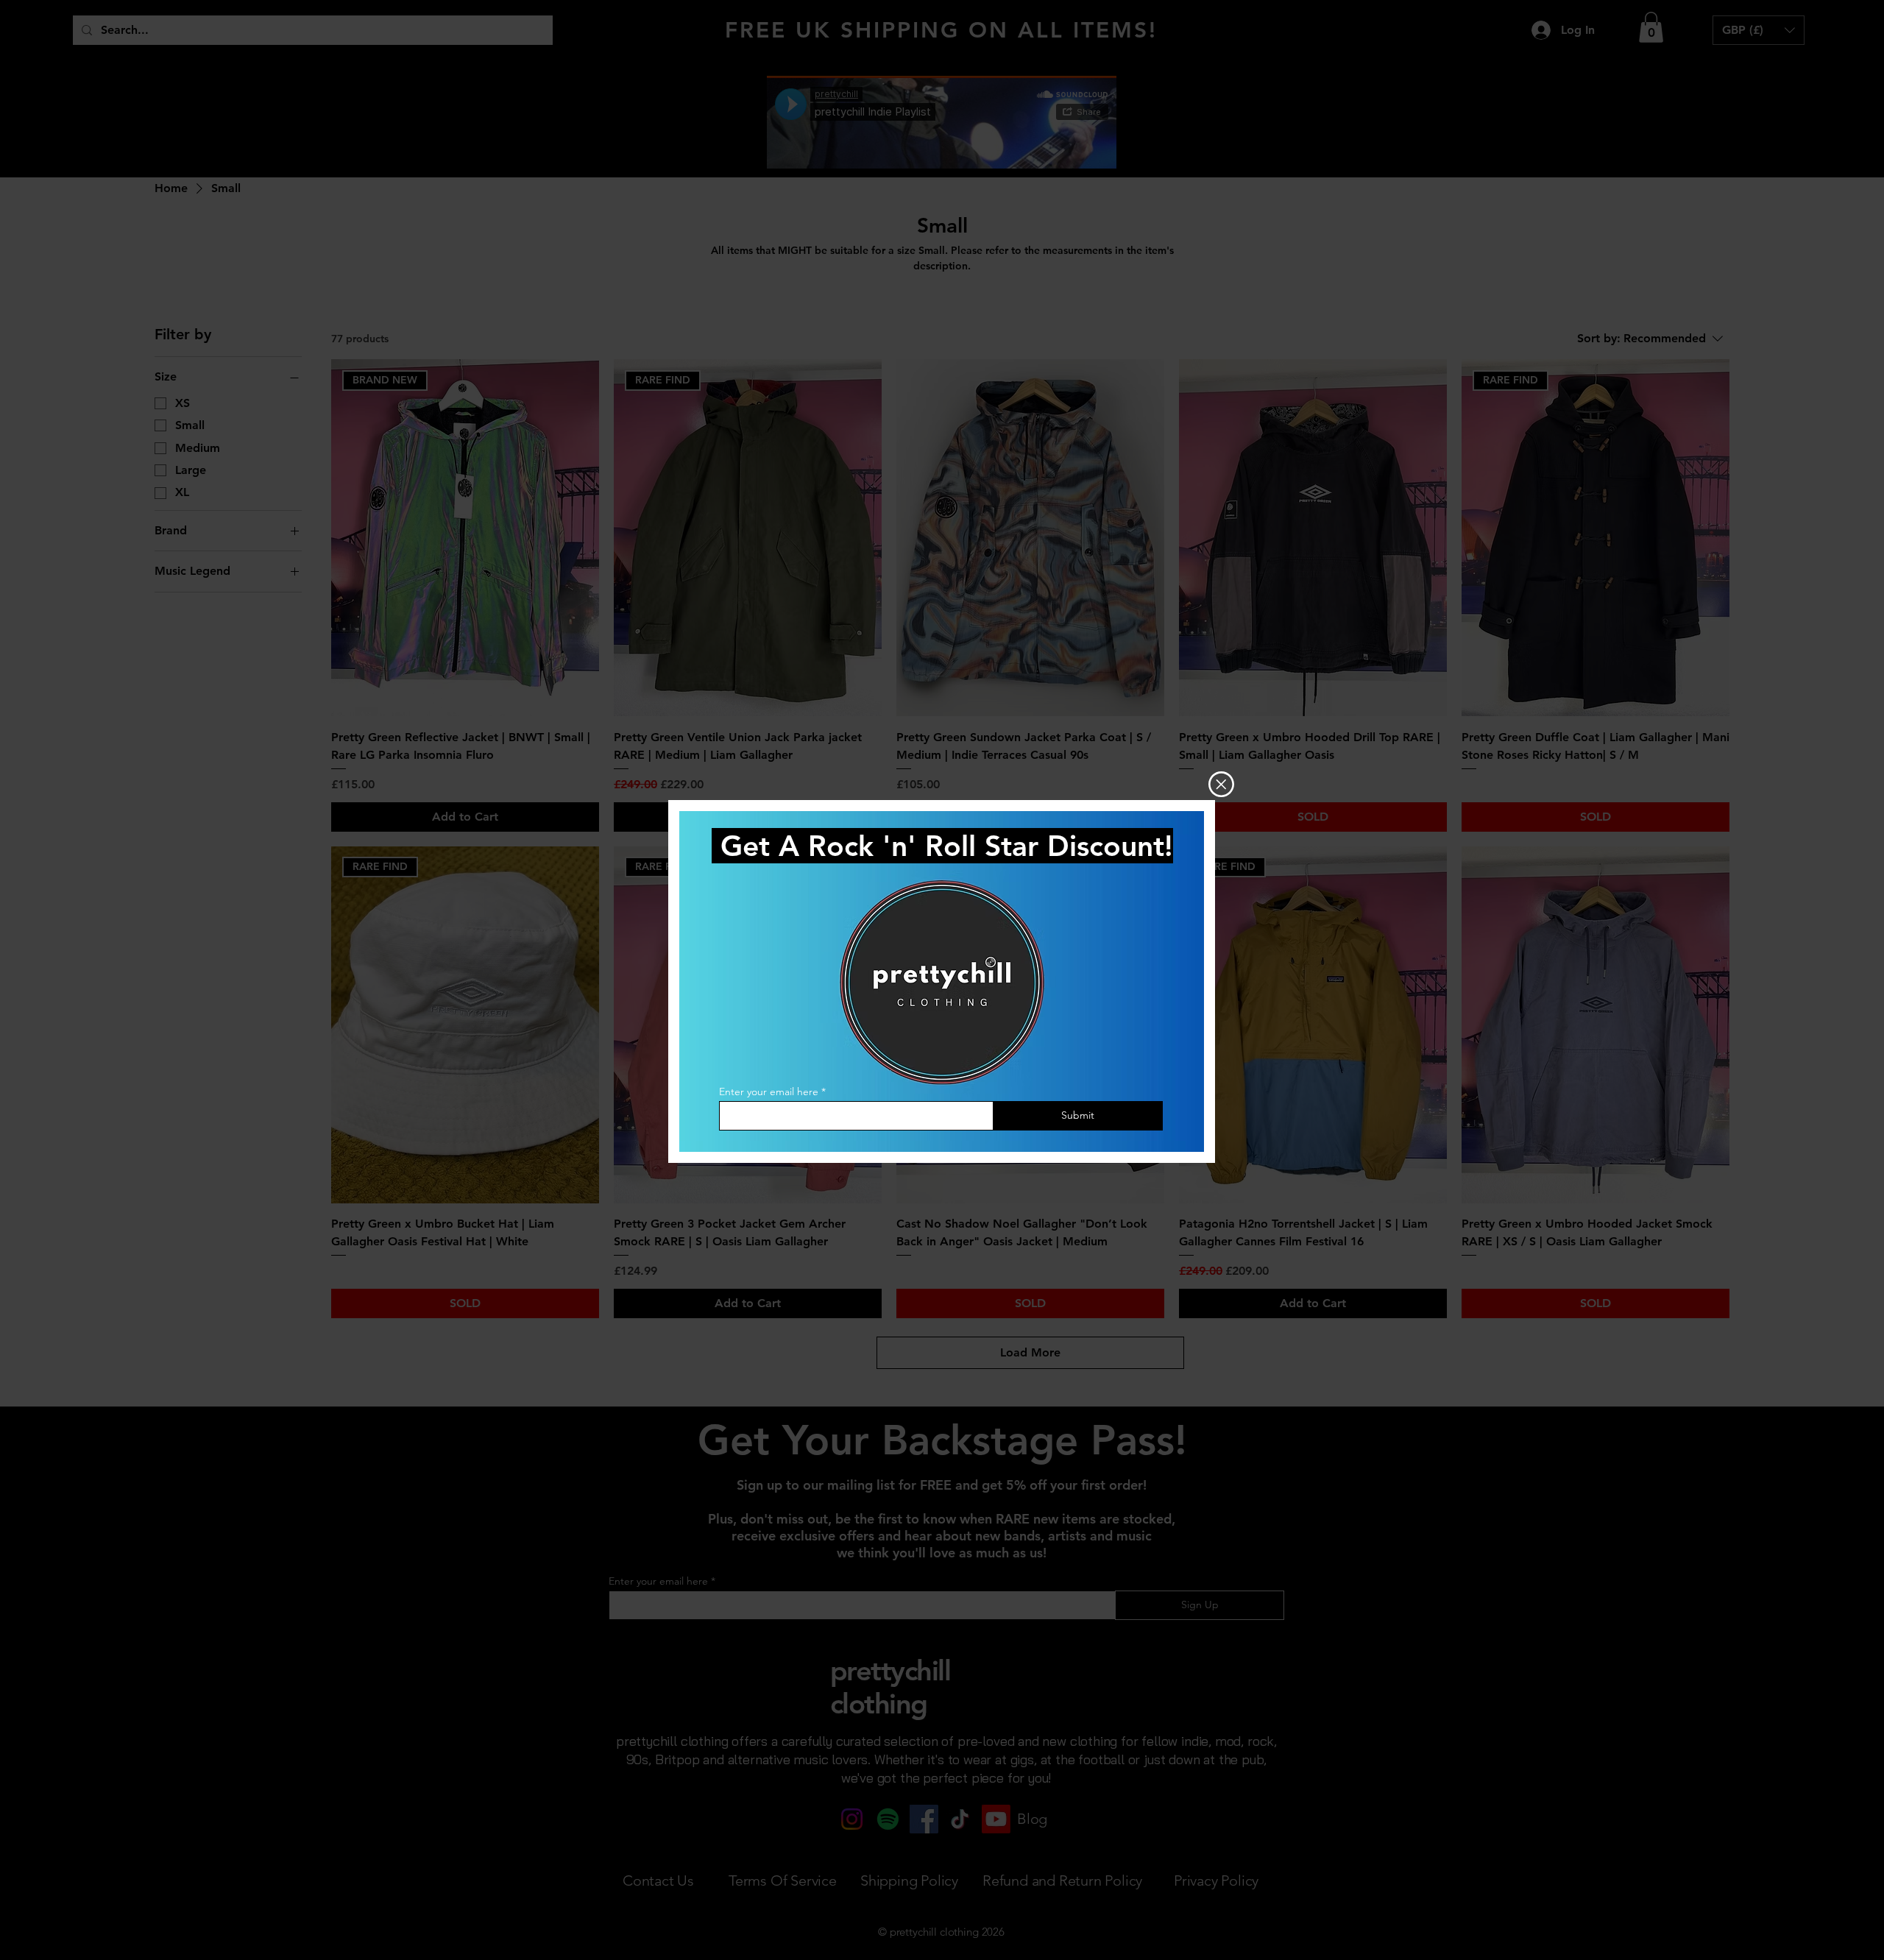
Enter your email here (769, 1092)
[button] (1221, 784)
